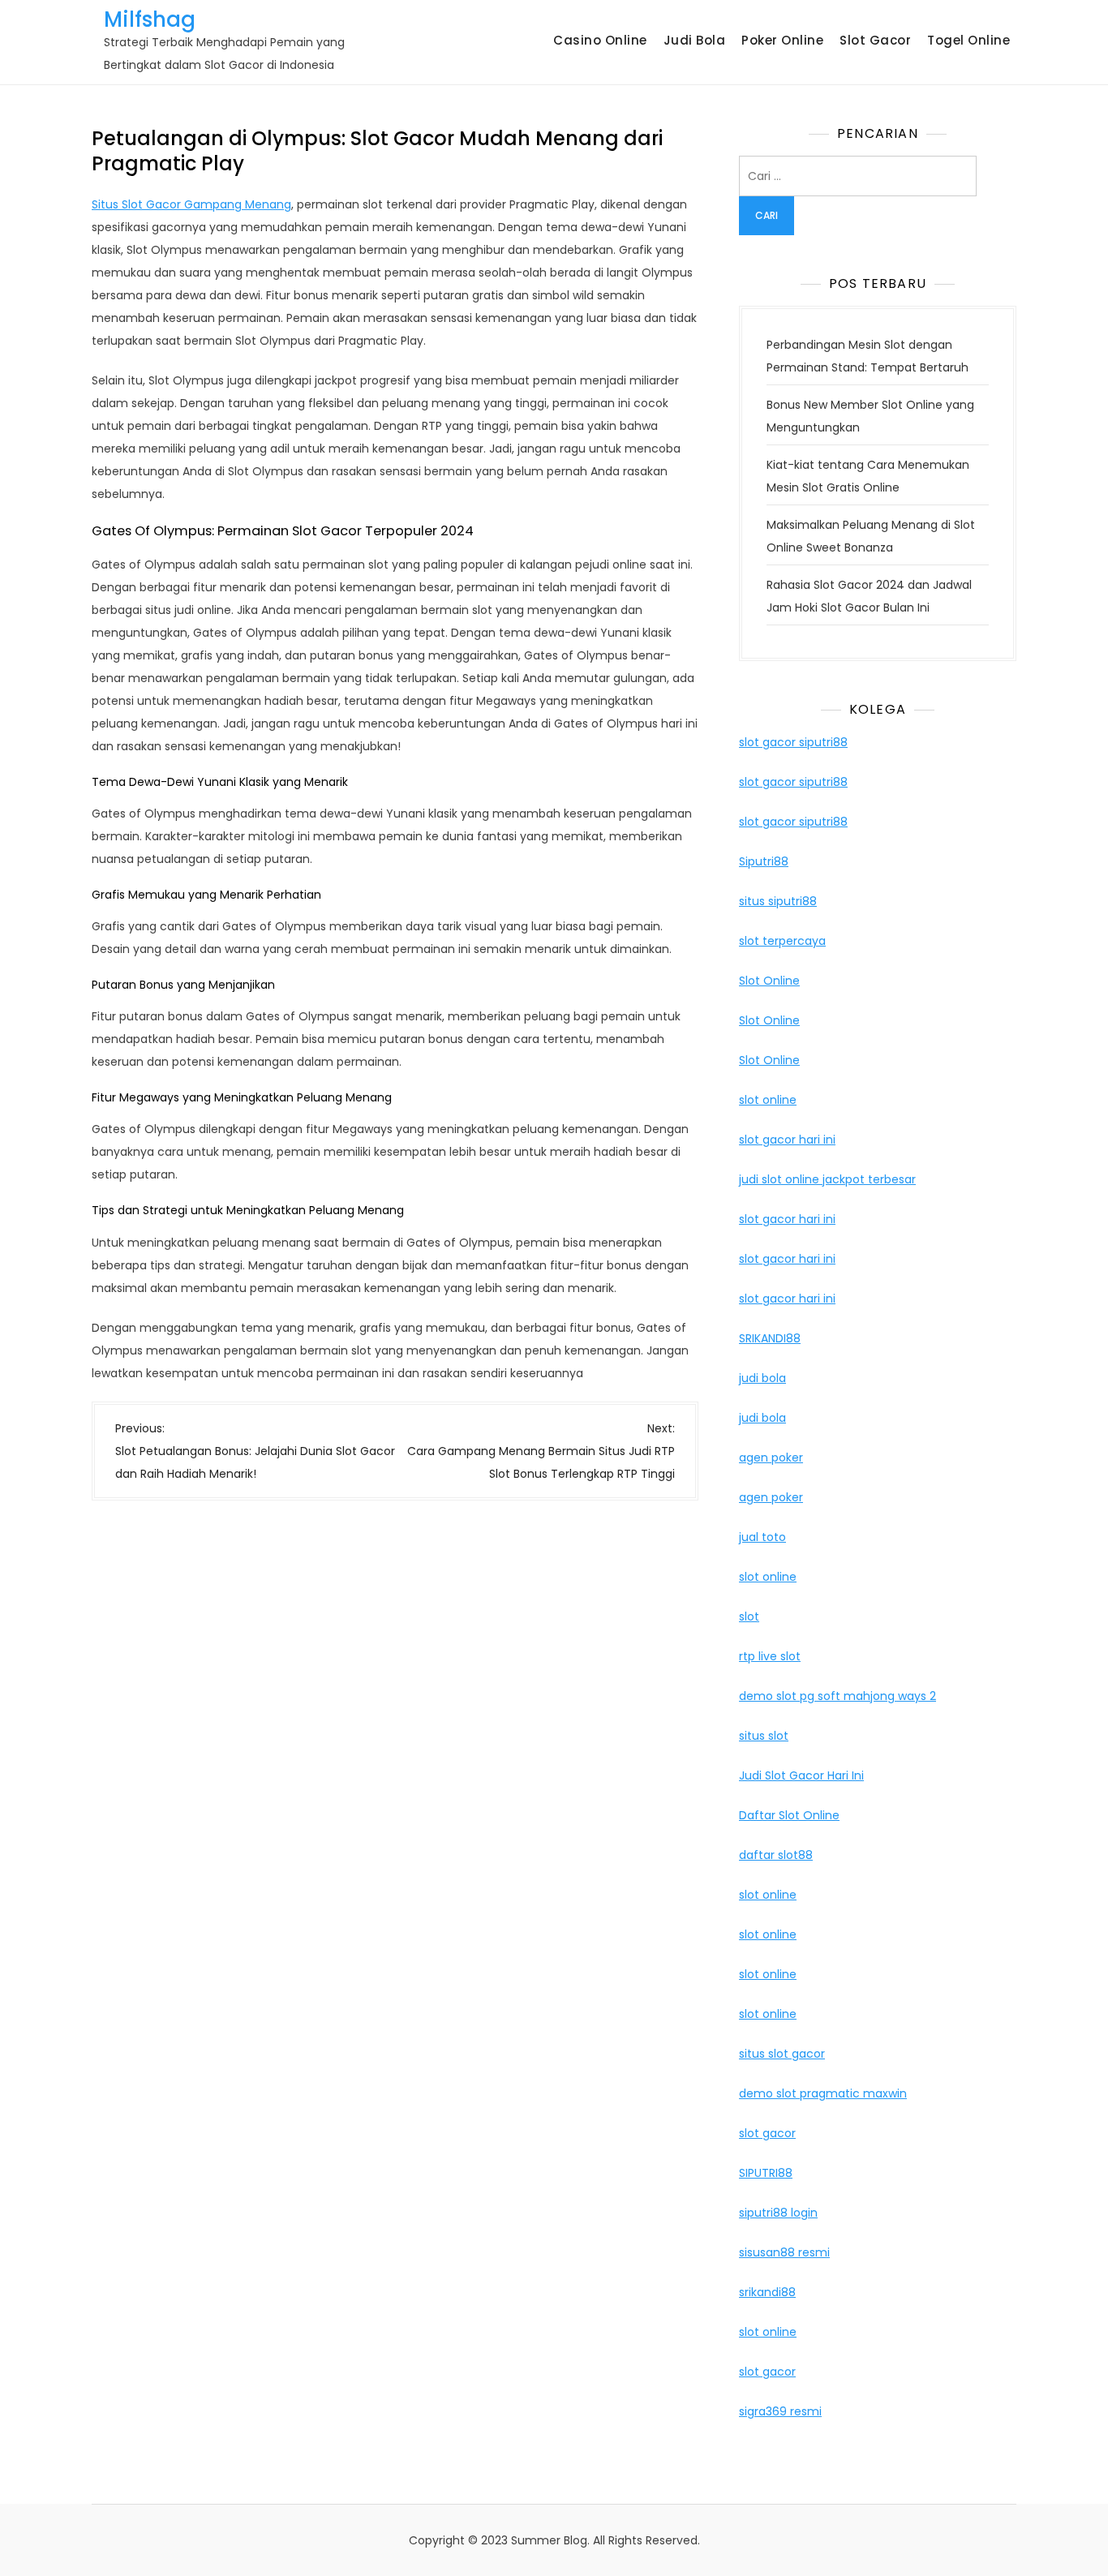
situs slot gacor (782, 2054)
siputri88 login (778, 2213)
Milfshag (150, 19)
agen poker (771, 1458)
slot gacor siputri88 (793, 742)
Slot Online (769, 981)
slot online (768, 1100)
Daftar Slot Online (789, 1815)
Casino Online (600, 40)
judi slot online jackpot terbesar (827, 1179)
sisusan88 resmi (784, 2252)
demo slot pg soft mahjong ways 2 (837, 1696)
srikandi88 (767, 2292)
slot (749, 1616)
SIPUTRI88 (766, 2173)
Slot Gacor (875, 40)
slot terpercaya (782, 941)
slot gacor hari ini (787, 1140)
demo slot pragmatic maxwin (823, 2093)
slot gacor (767, 2133)
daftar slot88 (776, 1855)
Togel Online (968, 40)
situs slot (764, 1736)
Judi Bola (695, 40)
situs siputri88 (778, 901)
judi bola (762, 1378)
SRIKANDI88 (770, 1338)
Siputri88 (764, 861)
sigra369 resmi (780, 2411)
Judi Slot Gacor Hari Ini (801, 1775)
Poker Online (782, 40)
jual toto (762, 1537)
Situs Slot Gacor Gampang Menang (191, 204)
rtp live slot (770, 1656)
